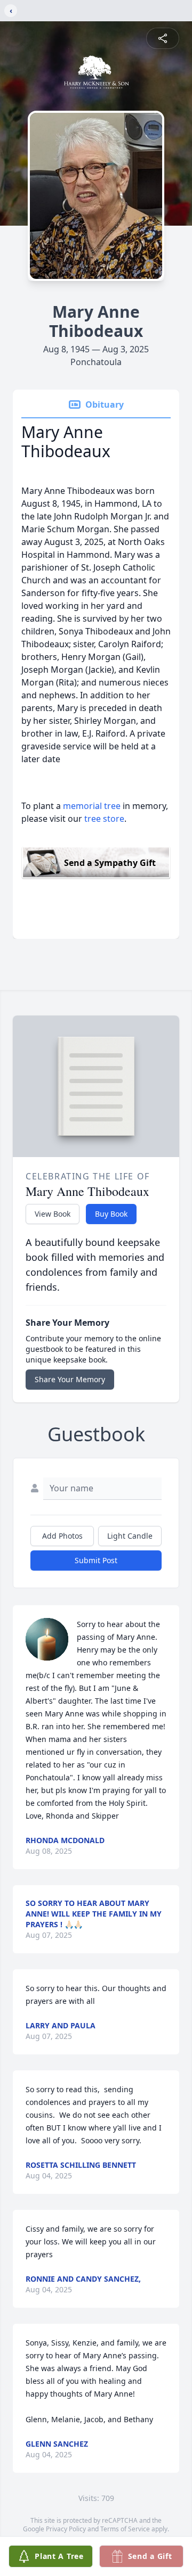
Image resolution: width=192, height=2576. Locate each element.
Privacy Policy (66, 2529)
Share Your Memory (70, 1379)
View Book (53, 1214)
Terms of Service (125, 2529)
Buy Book (111, 1214)
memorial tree (92, 806)
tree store (104, 819)
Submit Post (96, 1560)
